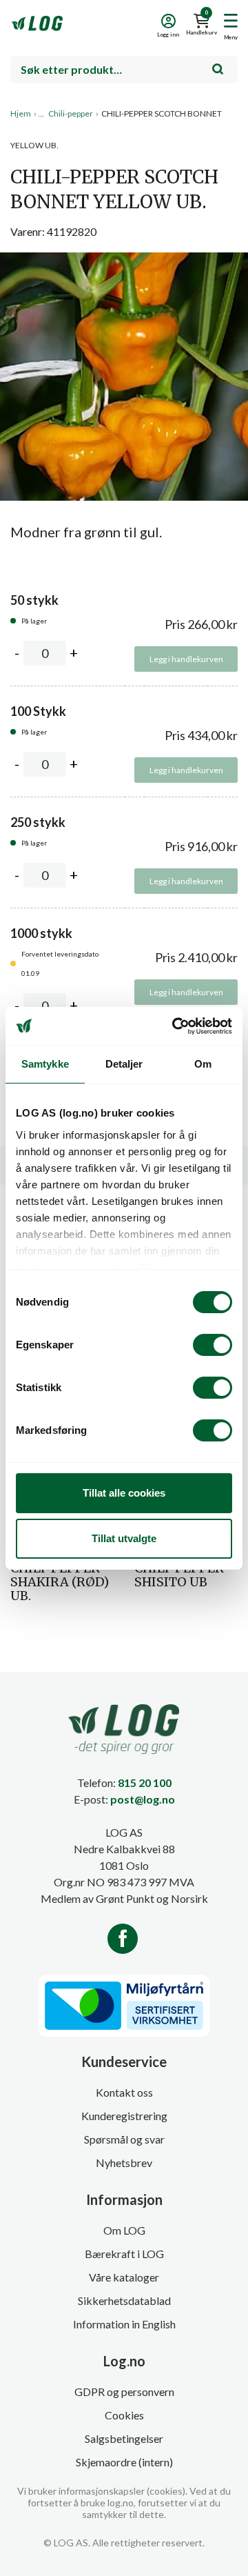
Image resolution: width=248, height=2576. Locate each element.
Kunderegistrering (124, 2116)
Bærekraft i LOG (124, 2254)
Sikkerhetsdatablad (124, 2300)
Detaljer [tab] (124, 1064)
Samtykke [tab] (45, 1064)
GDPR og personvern (124, 2392)
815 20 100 (145, 1783)
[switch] (213, 1345)
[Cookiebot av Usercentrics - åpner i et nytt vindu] (175, 1026)
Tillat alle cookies (124, 1493)
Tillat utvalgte (124, 1538)
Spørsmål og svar (124, 2139)
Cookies (124, 2415)
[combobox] (124, 70)
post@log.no (143, 1799)
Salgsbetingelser (124, 2438)
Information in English (124, 2324)
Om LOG (124, 2230)
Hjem (21, 113)
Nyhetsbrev (124, 2163)
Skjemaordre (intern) (124, 2462)
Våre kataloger (124, 2277)
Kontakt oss (124, 2092)
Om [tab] (203, 1064)
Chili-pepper (71, 113)
